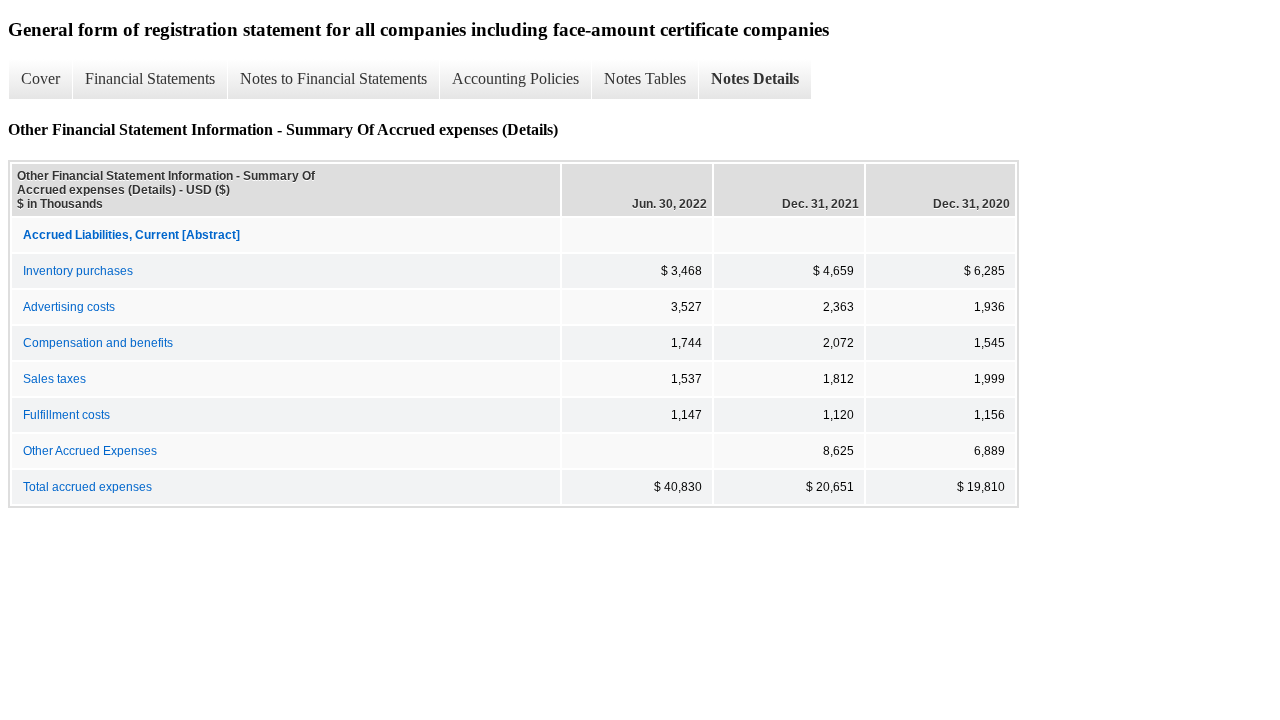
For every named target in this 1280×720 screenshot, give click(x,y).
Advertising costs (69, 307)
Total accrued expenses (87, 487)
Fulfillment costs (66, 415)
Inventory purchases (78, 271)
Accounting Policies (515, 78)
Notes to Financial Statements (333, 78)
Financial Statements (150, 78)
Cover (40, 78)
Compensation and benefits (98, 343)
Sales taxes (54, 379)
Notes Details (755, 78)
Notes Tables (645, 78)
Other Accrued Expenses (90, 451)
